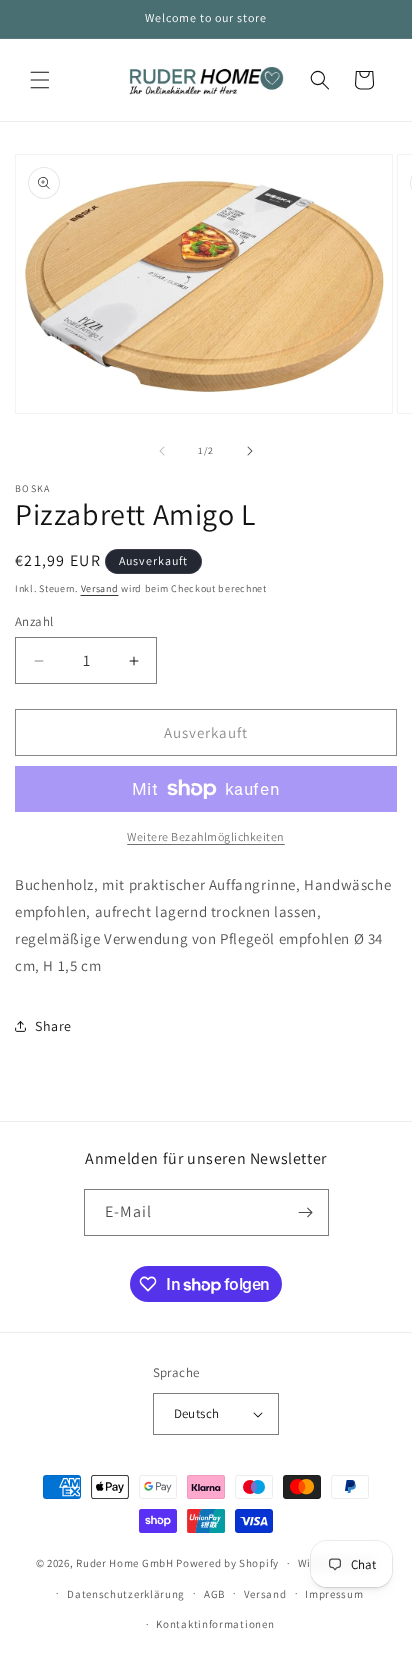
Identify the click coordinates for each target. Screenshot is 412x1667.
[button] (40, 80)
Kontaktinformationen (215, 1624)
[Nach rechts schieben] (250, 451)
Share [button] (53, 1026)
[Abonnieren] (306, 1212)
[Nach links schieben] (162, 451)
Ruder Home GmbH (125, 1563)
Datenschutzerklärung (126, 1594)
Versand (100, 588)
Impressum (334, 1594)
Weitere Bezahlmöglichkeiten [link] (206, 836)
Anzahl (34, 621)
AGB (214, 1594)
